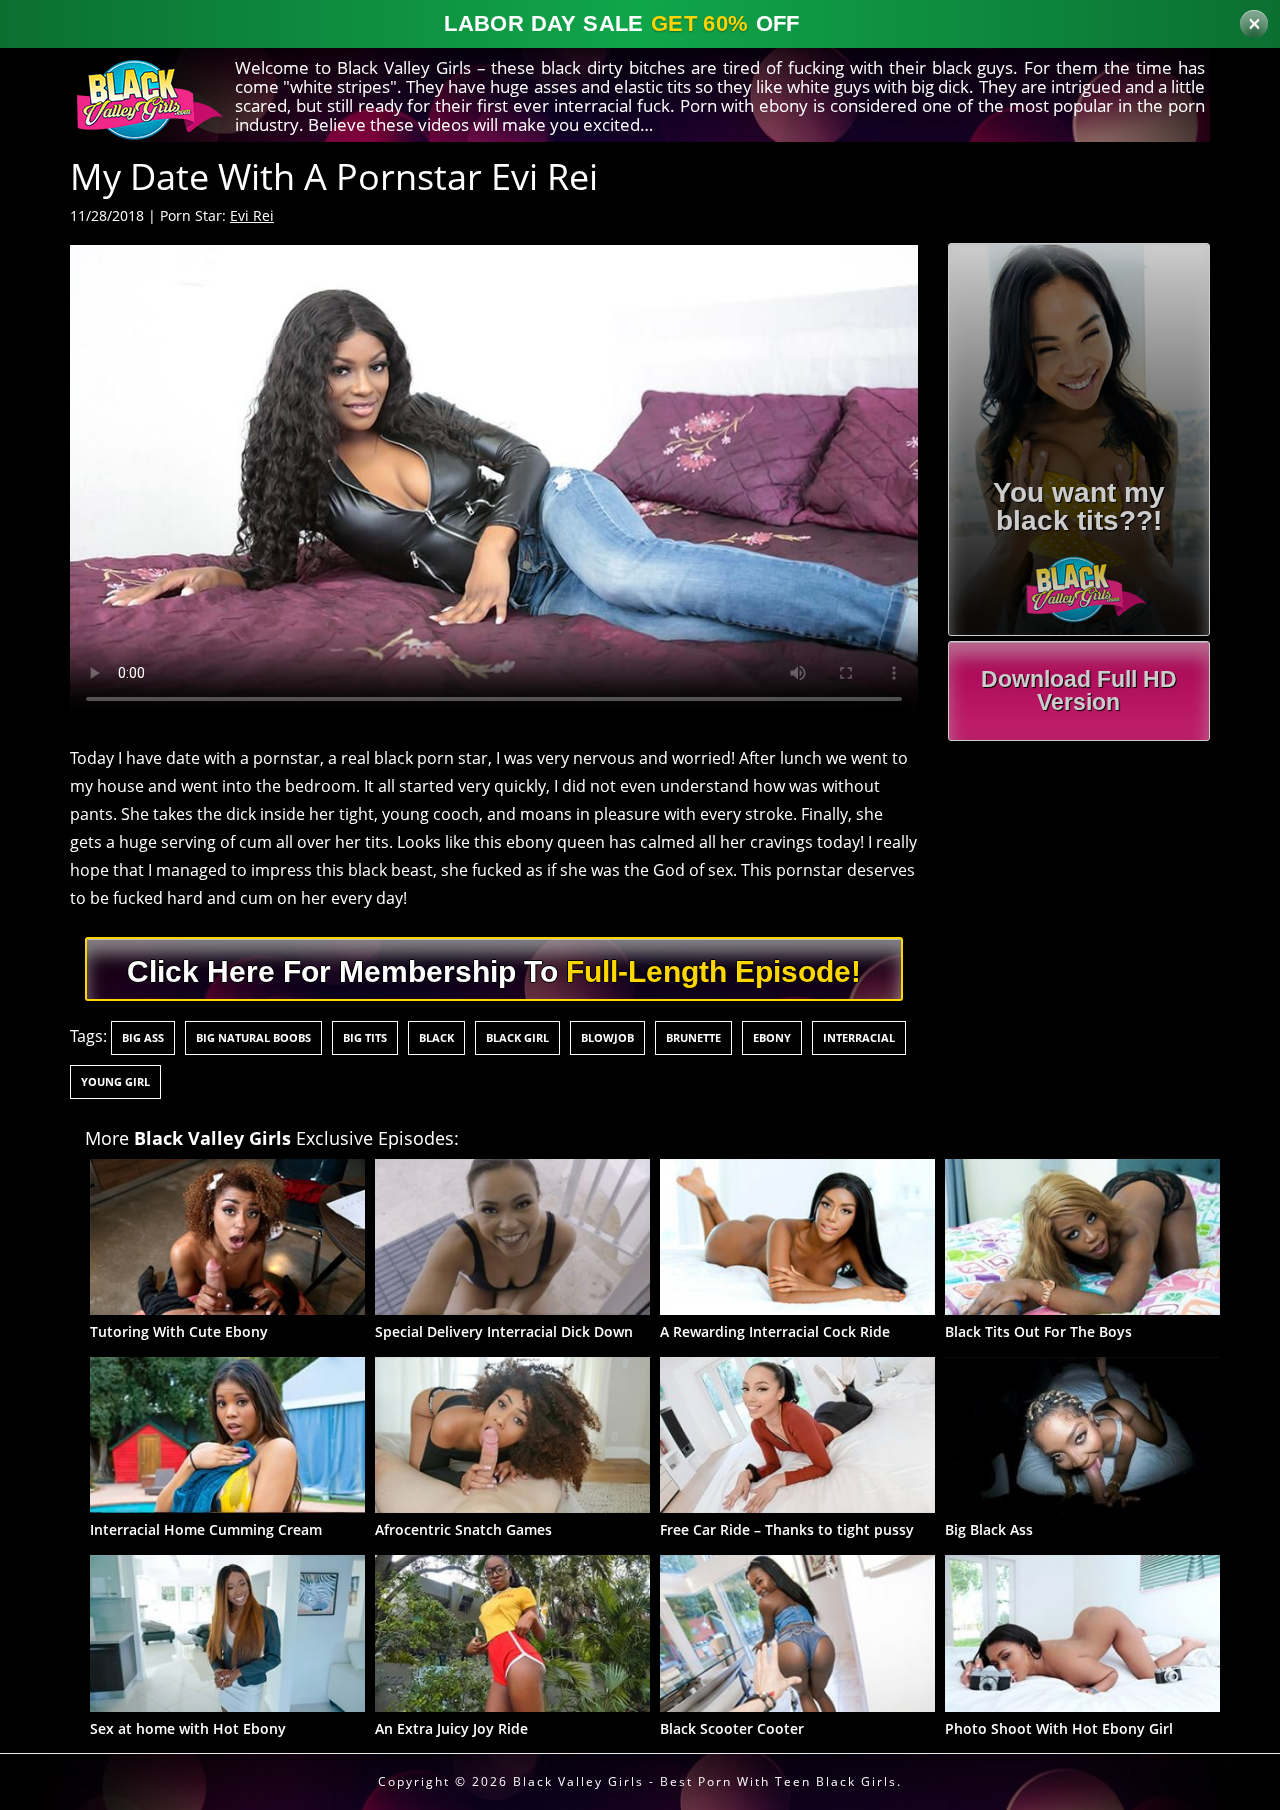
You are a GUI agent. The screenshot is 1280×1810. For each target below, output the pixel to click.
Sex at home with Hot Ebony (188, 1728)
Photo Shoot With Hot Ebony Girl (1059, 1728)
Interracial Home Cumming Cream (206, 1529)
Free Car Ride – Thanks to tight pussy (787, 1529)
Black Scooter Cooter (732, 1728)
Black (436, 1037)
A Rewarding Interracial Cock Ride (775, 1331)
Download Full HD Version (1079, 690)
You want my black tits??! (1079, 506)
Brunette (693, 1037)
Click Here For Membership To (494, 971)
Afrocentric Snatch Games (463, 1529)
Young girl (115, 1081)
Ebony (772, 1037)
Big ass (143, 1037)
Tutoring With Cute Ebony (179, 1331)
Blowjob (607, 1037)
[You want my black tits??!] (1079, 581)
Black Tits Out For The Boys (1038, 1331)
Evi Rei (252, 215)
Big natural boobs (253, 1037)
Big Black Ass (989, 1529)
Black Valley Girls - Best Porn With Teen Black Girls (705, 1781)
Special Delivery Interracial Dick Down (504, 1331)
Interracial (859, 1037)
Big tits (365, 1037)
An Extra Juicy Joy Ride (451, 1728)
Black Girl (517, 1037)
